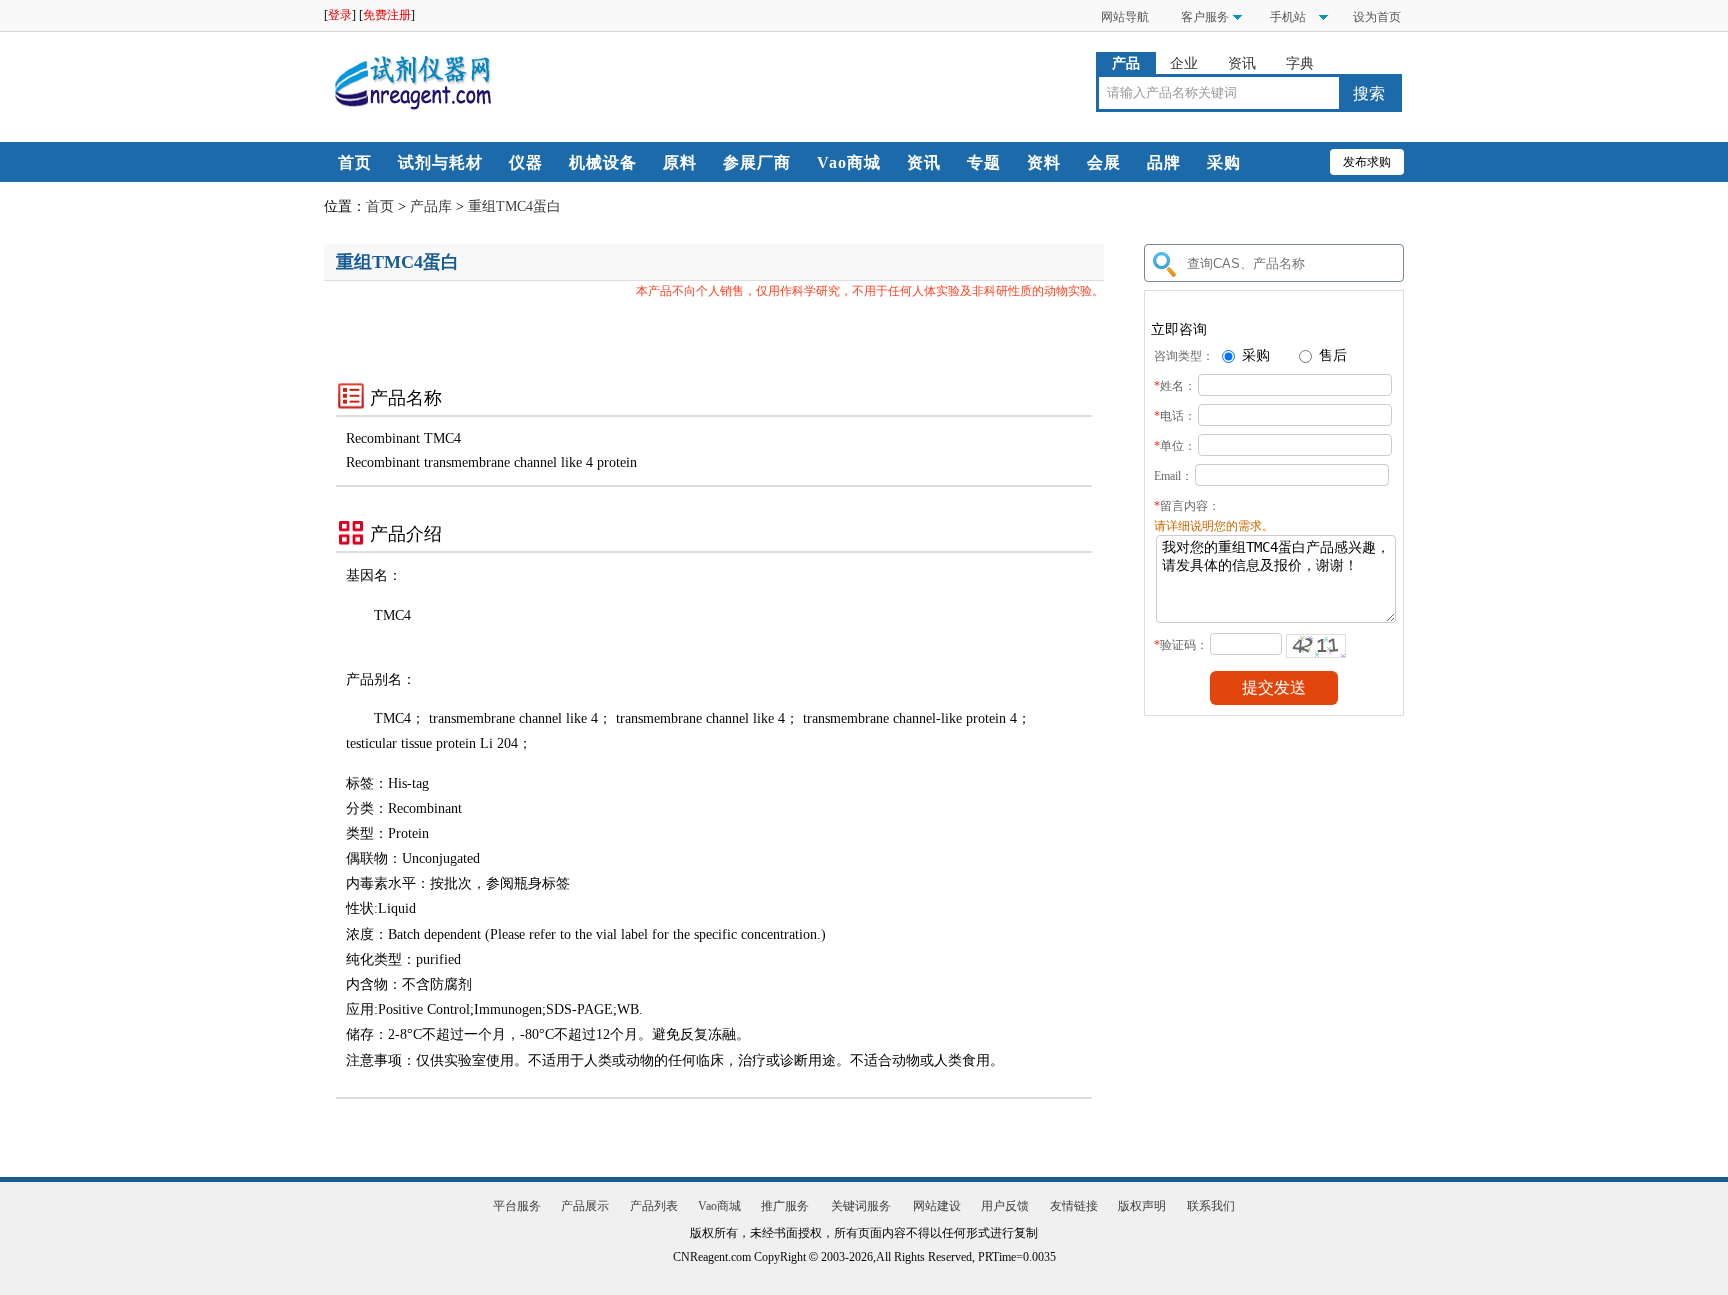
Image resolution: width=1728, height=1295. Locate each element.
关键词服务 (861, 1206)
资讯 (1242, 63)
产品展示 (585, 1206)
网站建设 (937, 1206)
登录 (340, 15)
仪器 (526, 162)
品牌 (1164, 162)
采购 (1224, 162)
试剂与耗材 (440, 162)
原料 (680, 162)
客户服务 (1205, 17)
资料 (1044, 162)
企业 (1184, 63)
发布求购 (1367, 162)
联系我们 (1211, 1206)
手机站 (1286, 17)
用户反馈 (1005, 1206)
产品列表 (654, 1206)
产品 (1126, 63)
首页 (355, 162)
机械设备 (603, 162)
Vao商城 (849, 162)
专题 (984, 162)
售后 (1331, 355)
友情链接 (1074, 1206)
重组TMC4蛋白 (514, 206)
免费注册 (387, 15)
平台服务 (517, 1206)
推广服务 (785, 1206)
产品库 (431, 206)
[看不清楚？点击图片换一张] (1316, 646)
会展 (1104, 162)
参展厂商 (757, 162)
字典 (1300, 63)
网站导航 (1125, 17)
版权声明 (1142, 1206)
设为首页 (1377, 17)
